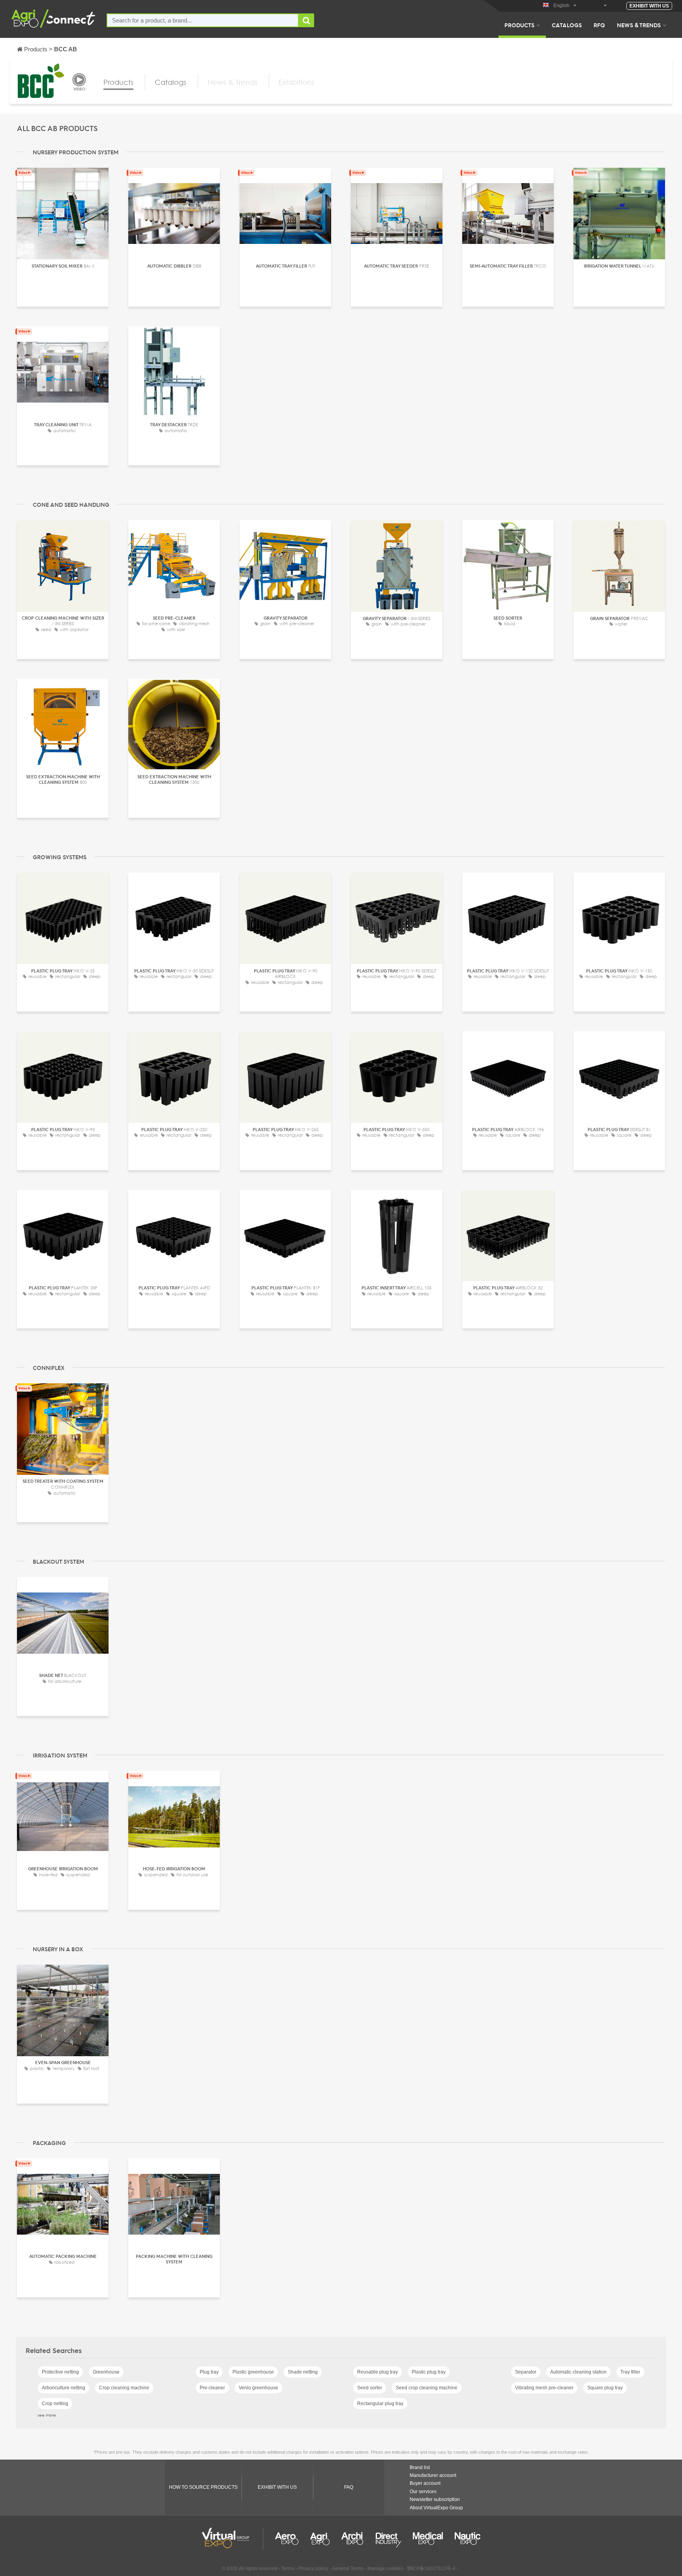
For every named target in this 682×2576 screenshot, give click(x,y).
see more (47, 2415)
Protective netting (60, 2372)
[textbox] (203, 20)
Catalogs (567, 25)
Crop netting (55, 2404)
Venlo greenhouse (259, 2388)
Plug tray (209, 2372)
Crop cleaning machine (124, 2388)
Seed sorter (370, 2388)
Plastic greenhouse (253, 2372)
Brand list (420, 2467)
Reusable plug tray (378, 2372)
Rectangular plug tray (380, 2404)
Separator (526, 2372)
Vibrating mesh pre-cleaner (544, 2388)
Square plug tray (605, 2388)
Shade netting (303, 2372)
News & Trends (639, 25)
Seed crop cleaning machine (427, 2388)
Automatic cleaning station (578, 2372)
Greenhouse (106, 2372)
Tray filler (630, 2372)
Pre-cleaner (212, 2388)
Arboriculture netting (64, 2388)
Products (519, 25)
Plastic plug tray (429, 2372)
